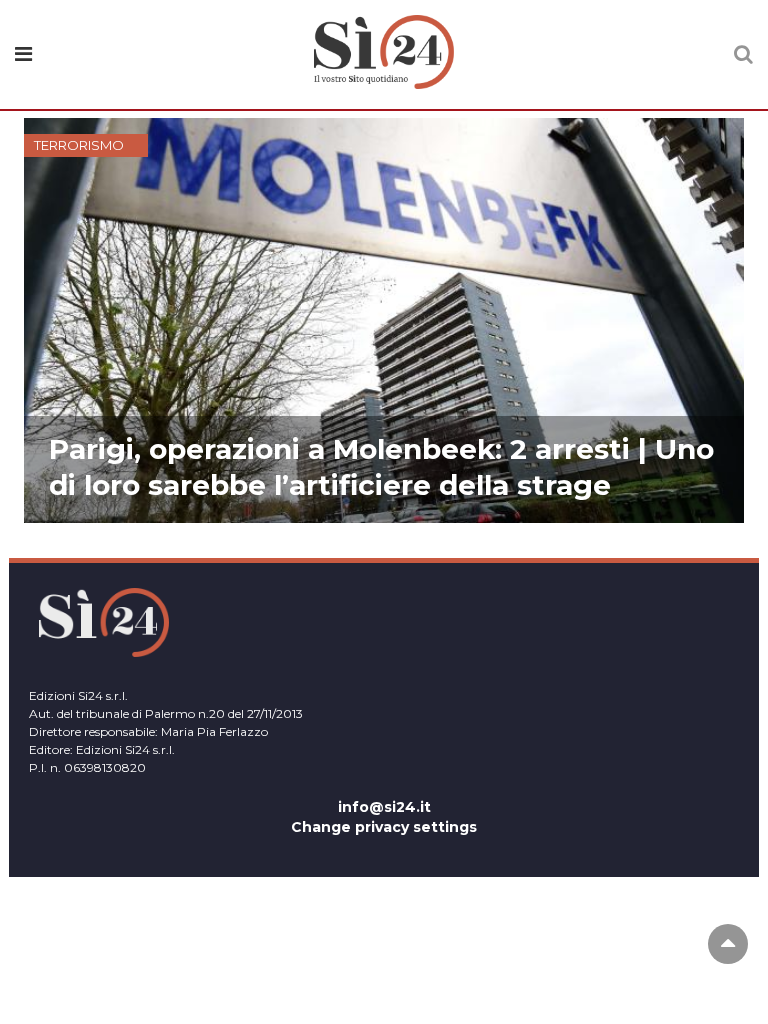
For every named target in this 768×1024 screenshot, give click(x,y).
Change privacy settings (384, 827)
